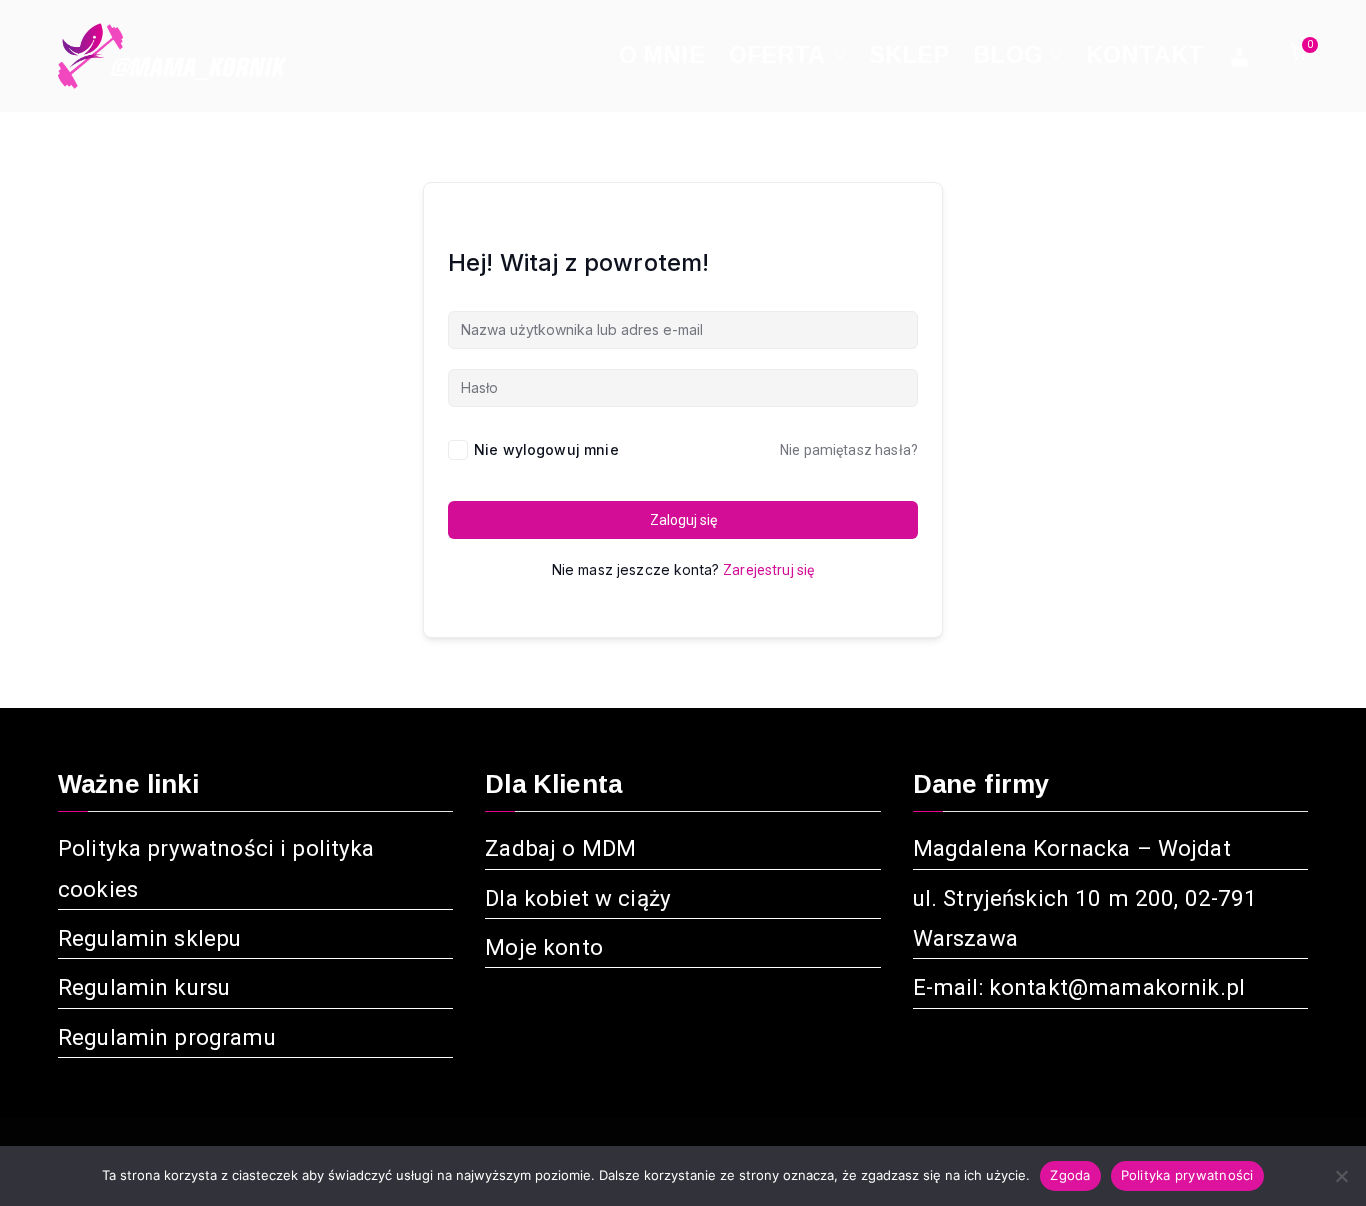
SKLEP (910, 55)
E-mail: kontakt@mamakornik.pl (1079, 987)
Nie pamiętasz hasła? (849, 450)
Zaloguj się (683, 520)
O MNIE (662, 55)
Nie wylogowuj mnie (546, 449)
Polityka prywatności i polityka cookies (216, 868)
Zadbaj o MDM (560, 848)
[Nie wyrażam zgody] (1341, 1176)
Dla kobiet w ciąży (578, 898)
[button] (836, 55)
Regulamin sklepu (149, 938)
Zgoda (1070, 1175)
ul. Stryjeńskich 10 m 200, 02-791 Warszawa (1085, 918)
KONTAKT (1145, 55)
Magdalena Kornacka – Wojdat (1072, 848)
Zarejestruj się (768, 570)
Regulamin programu (167, 1037)
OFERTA (777, 55)
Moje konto (544, 947)
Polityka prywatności (1187, 1175)
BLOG (1007, 55)
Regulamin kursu (144, 987)
